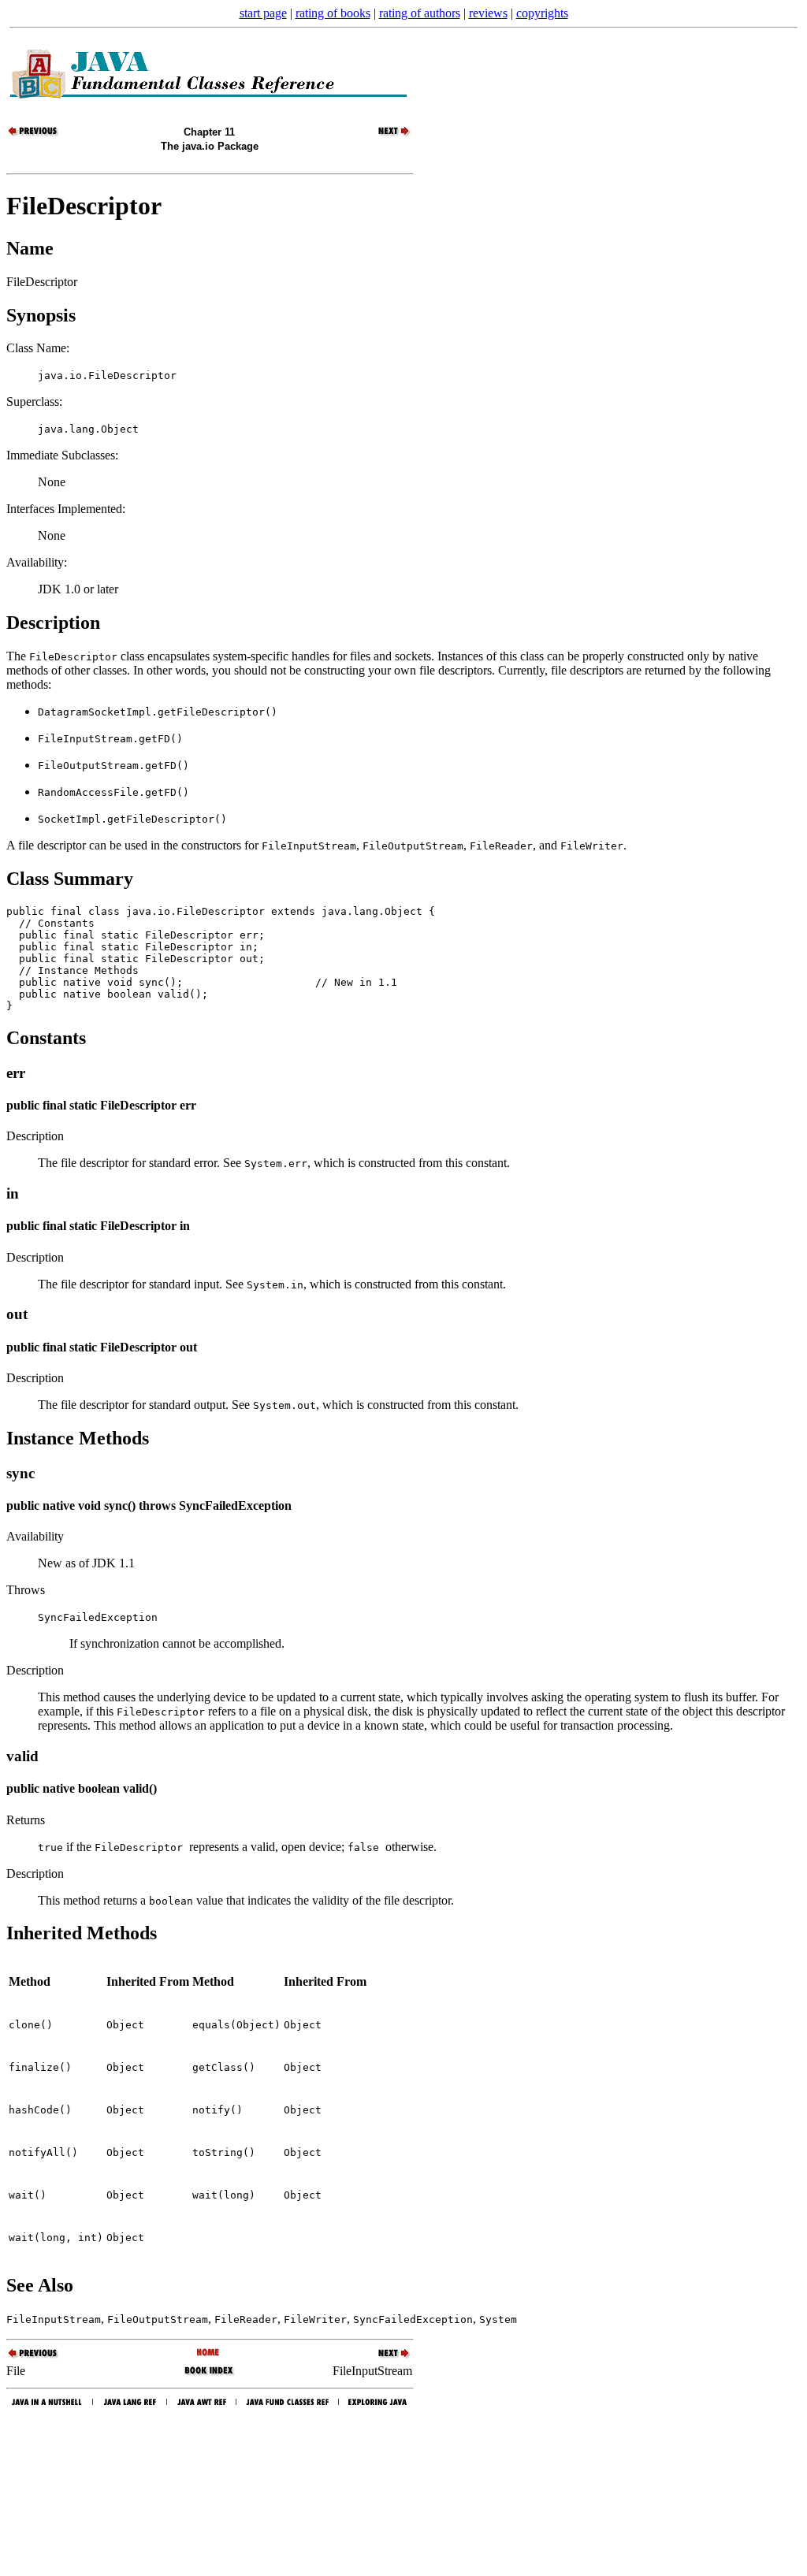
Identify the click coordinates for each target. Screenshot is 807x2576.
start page (263, 13)
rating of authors (420, 13)
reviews (488, 13)
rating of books (333, 13)
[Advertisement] (403, 2489)
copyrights (542, 13)
